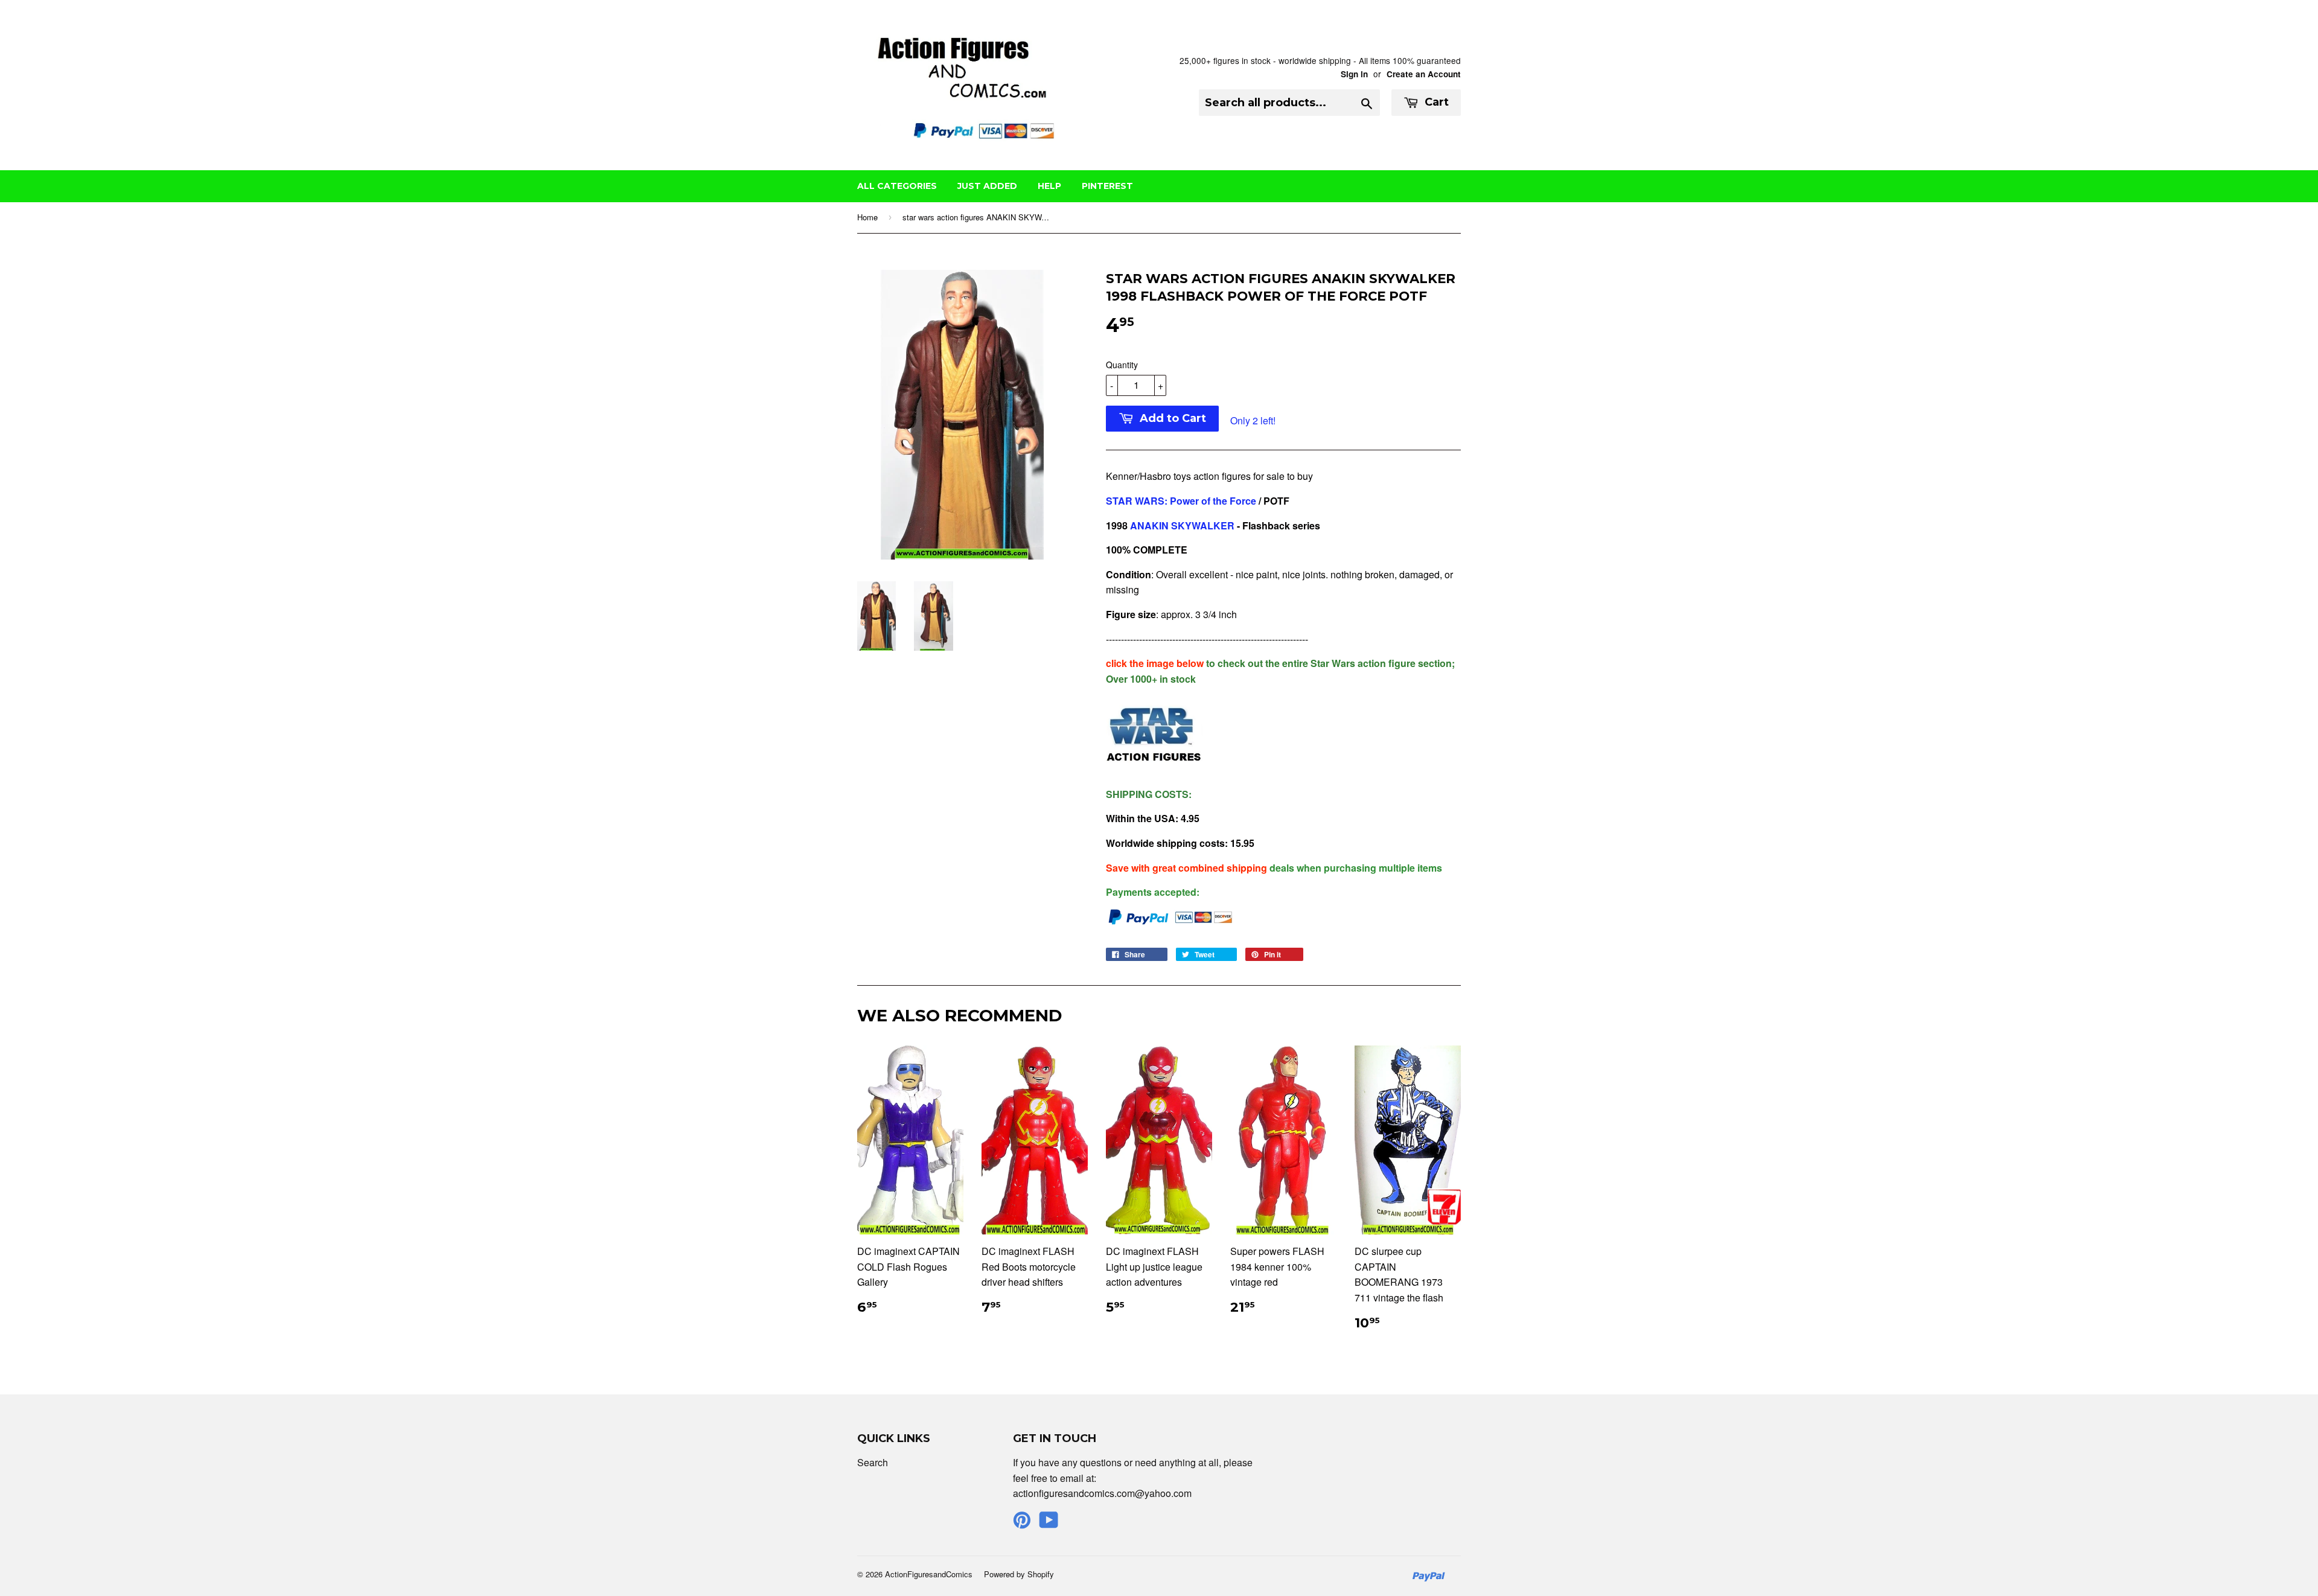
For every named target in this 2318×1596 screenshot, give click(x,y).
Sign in (1354, 74)
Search (873, 1462)
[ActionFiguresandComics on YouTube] (1049, 1523)
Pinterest (1107, 186)
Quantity (1122, 365)
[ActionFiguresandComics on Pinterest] (1022, 1523)
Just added (987, 186)
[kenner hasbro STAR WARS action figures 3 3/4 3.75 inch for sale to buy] (1154, 769)
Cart (1435, 102)
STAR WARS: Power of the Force (1181, 501)
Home (867, 217)
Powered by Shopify (1019, 1574)
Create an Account (1424, 74)
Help (1049, 186)
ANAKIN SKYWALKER (1182, 525)
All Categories (897, 186)
